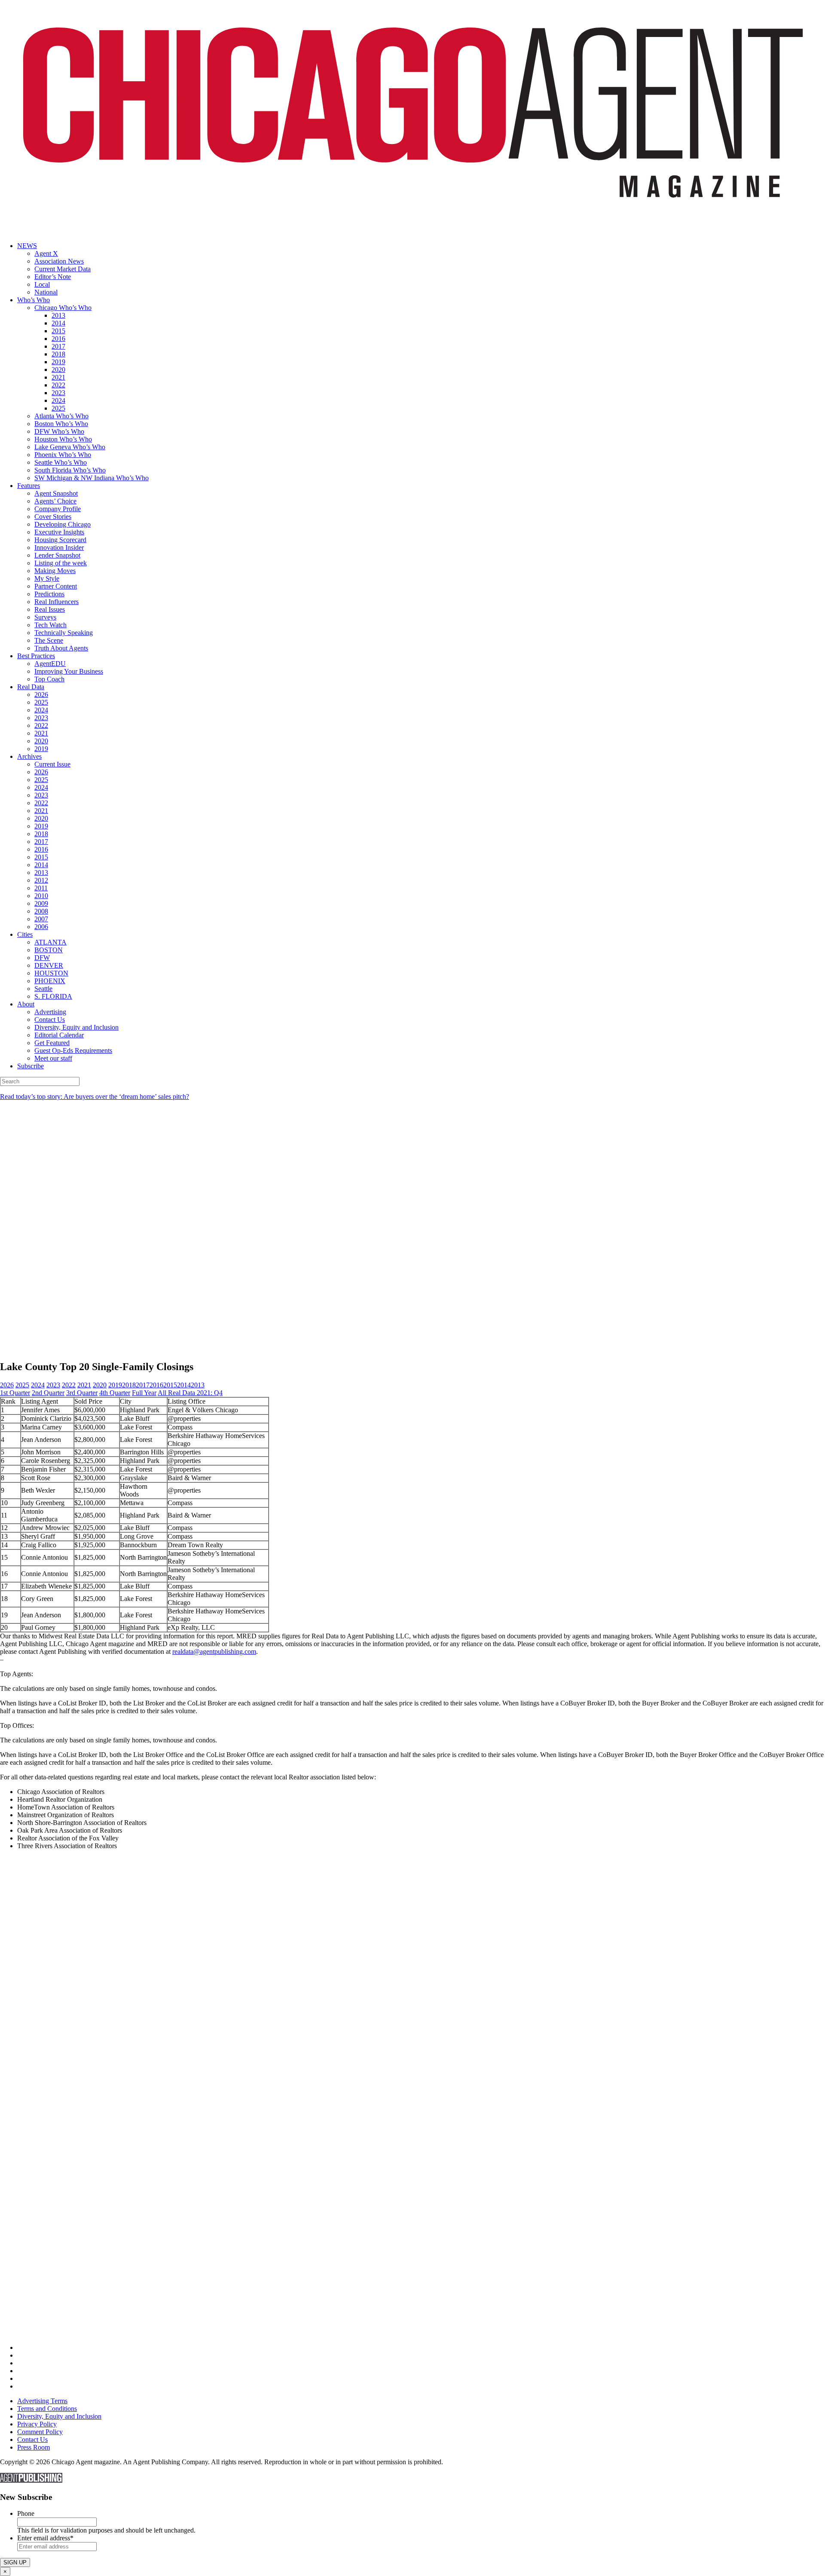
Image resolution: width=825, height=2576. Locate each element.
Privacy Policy (37, 2424)
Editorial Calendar (59, 1035)
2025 (58, 408)
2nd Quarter (48, 1393)
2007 (41, 919)
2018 (58, 354)
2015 (58, 331)
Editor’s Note (53, 277)
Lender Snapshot (57, 555)
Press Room (34, 2447)
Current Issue (52, 764)
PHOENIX (50, 981)
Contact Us (50, 1020)
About (26, 1004)
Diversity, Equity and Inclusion (76, 1027)
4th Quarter (115, 1393)
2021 (58, 377)
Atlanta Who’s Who (61, 416)
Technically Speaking (64, 633)
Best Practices (36, 656)
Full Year (144, 1393)
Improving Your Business (69, 671)
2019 (58, 362)
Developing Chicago (63, 524)
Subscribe (31, 1066)
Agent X (46, 253)
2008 (41, 911)
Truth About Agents (61, 648)
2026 (41, 695)
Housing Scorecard (60, 540)
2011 (41, 888)
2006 (41, 927)
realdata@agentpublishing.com (214, 1651)
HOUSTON (51, 973)
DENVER (49, 965)
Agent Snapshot (56, 493)
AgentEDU (50, 664)
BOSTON (49, 950)
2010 (41, 896)
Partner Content (56, 586)
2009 (41, 903)
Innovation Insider (59, 547)
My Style (47, 578)
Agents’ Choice (55, 501)
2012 (41, 880)
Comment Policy (40, 2432)
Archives (29, 756)
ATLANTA (50, 942)
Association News (59, 261)
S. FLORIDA (53, 996)
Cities (25, 934)
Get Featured (52, 1043)
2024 (58, 400)
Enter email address (45, 2538)
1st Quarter (15, 1393)
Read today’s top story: (95, 1096)
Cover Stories (53, 517)
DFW (42, 958)
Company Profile (58, 509)
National (46, 292)
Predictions (49, 594)
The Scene (49, 640)
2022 (58, 385)
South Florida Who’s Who (70, 470)
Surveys (45, 617)
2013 (58, 315)
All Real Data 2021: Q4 (190, 1393)
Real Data (31, 687)
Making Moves (55, 571)
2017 (58, 346)
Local (42, 284)
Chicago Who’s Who (63, 308)
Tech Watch (50, 625)
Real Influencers (57, 602)
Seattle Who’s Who (61, 462)
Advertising (50, 1012)
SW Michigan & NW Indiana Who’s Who (92, 478)
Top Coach (49, 679)
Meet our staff (53, 1058)
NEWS (27, 246)
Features (29, 486)
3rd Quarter (82, 1393)
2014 (58, 323)
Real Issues (50, 609)
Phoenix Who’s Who (63, 455)
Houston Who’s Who (63, 439)
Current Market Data (63, 269)
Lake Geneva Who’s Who (70, 447)
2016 (58, 339)
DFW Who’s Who (59, 431)
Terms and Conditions (47, 2409)
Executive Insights (59, 532)
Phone (26, 2513)
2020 (58, 370)
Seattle (43, 989)
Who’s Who (34, 300)
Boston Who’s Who (61, 424)
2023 (58, 393)
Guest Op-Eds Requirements (73, 1050)
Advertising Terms (42, 2401)
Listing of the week (61, 563)
